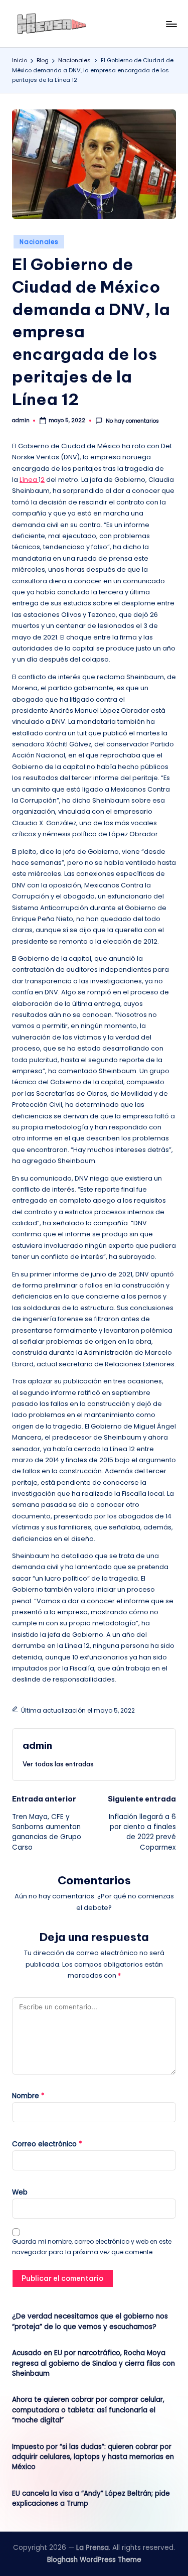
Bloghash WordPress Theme (94, 2560)
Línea (29, 480)
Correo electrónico (47, 2144)
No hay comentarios (132, 421)
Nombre (28, 2096)
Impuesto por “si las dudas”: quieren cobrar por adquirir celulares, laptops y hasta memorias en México (93, 2457)
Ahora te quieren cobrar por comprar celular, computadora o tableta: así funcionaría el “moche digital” (88, 2410)
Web (20, 2192)
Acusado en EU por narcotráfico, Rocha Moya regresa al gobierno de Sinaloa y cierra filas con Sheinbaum (93, 2363)
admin (37, 1745)
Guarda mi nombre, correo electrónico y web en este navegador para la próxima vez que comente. (92, 2247)
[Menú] (171, 24)
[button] (58, 1764)
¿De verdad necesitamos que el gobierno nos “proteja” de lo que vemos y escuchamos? (90, 2321)
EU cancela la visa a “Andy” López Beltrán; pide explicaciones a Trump (91, 2498)
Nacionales (39, 242)
